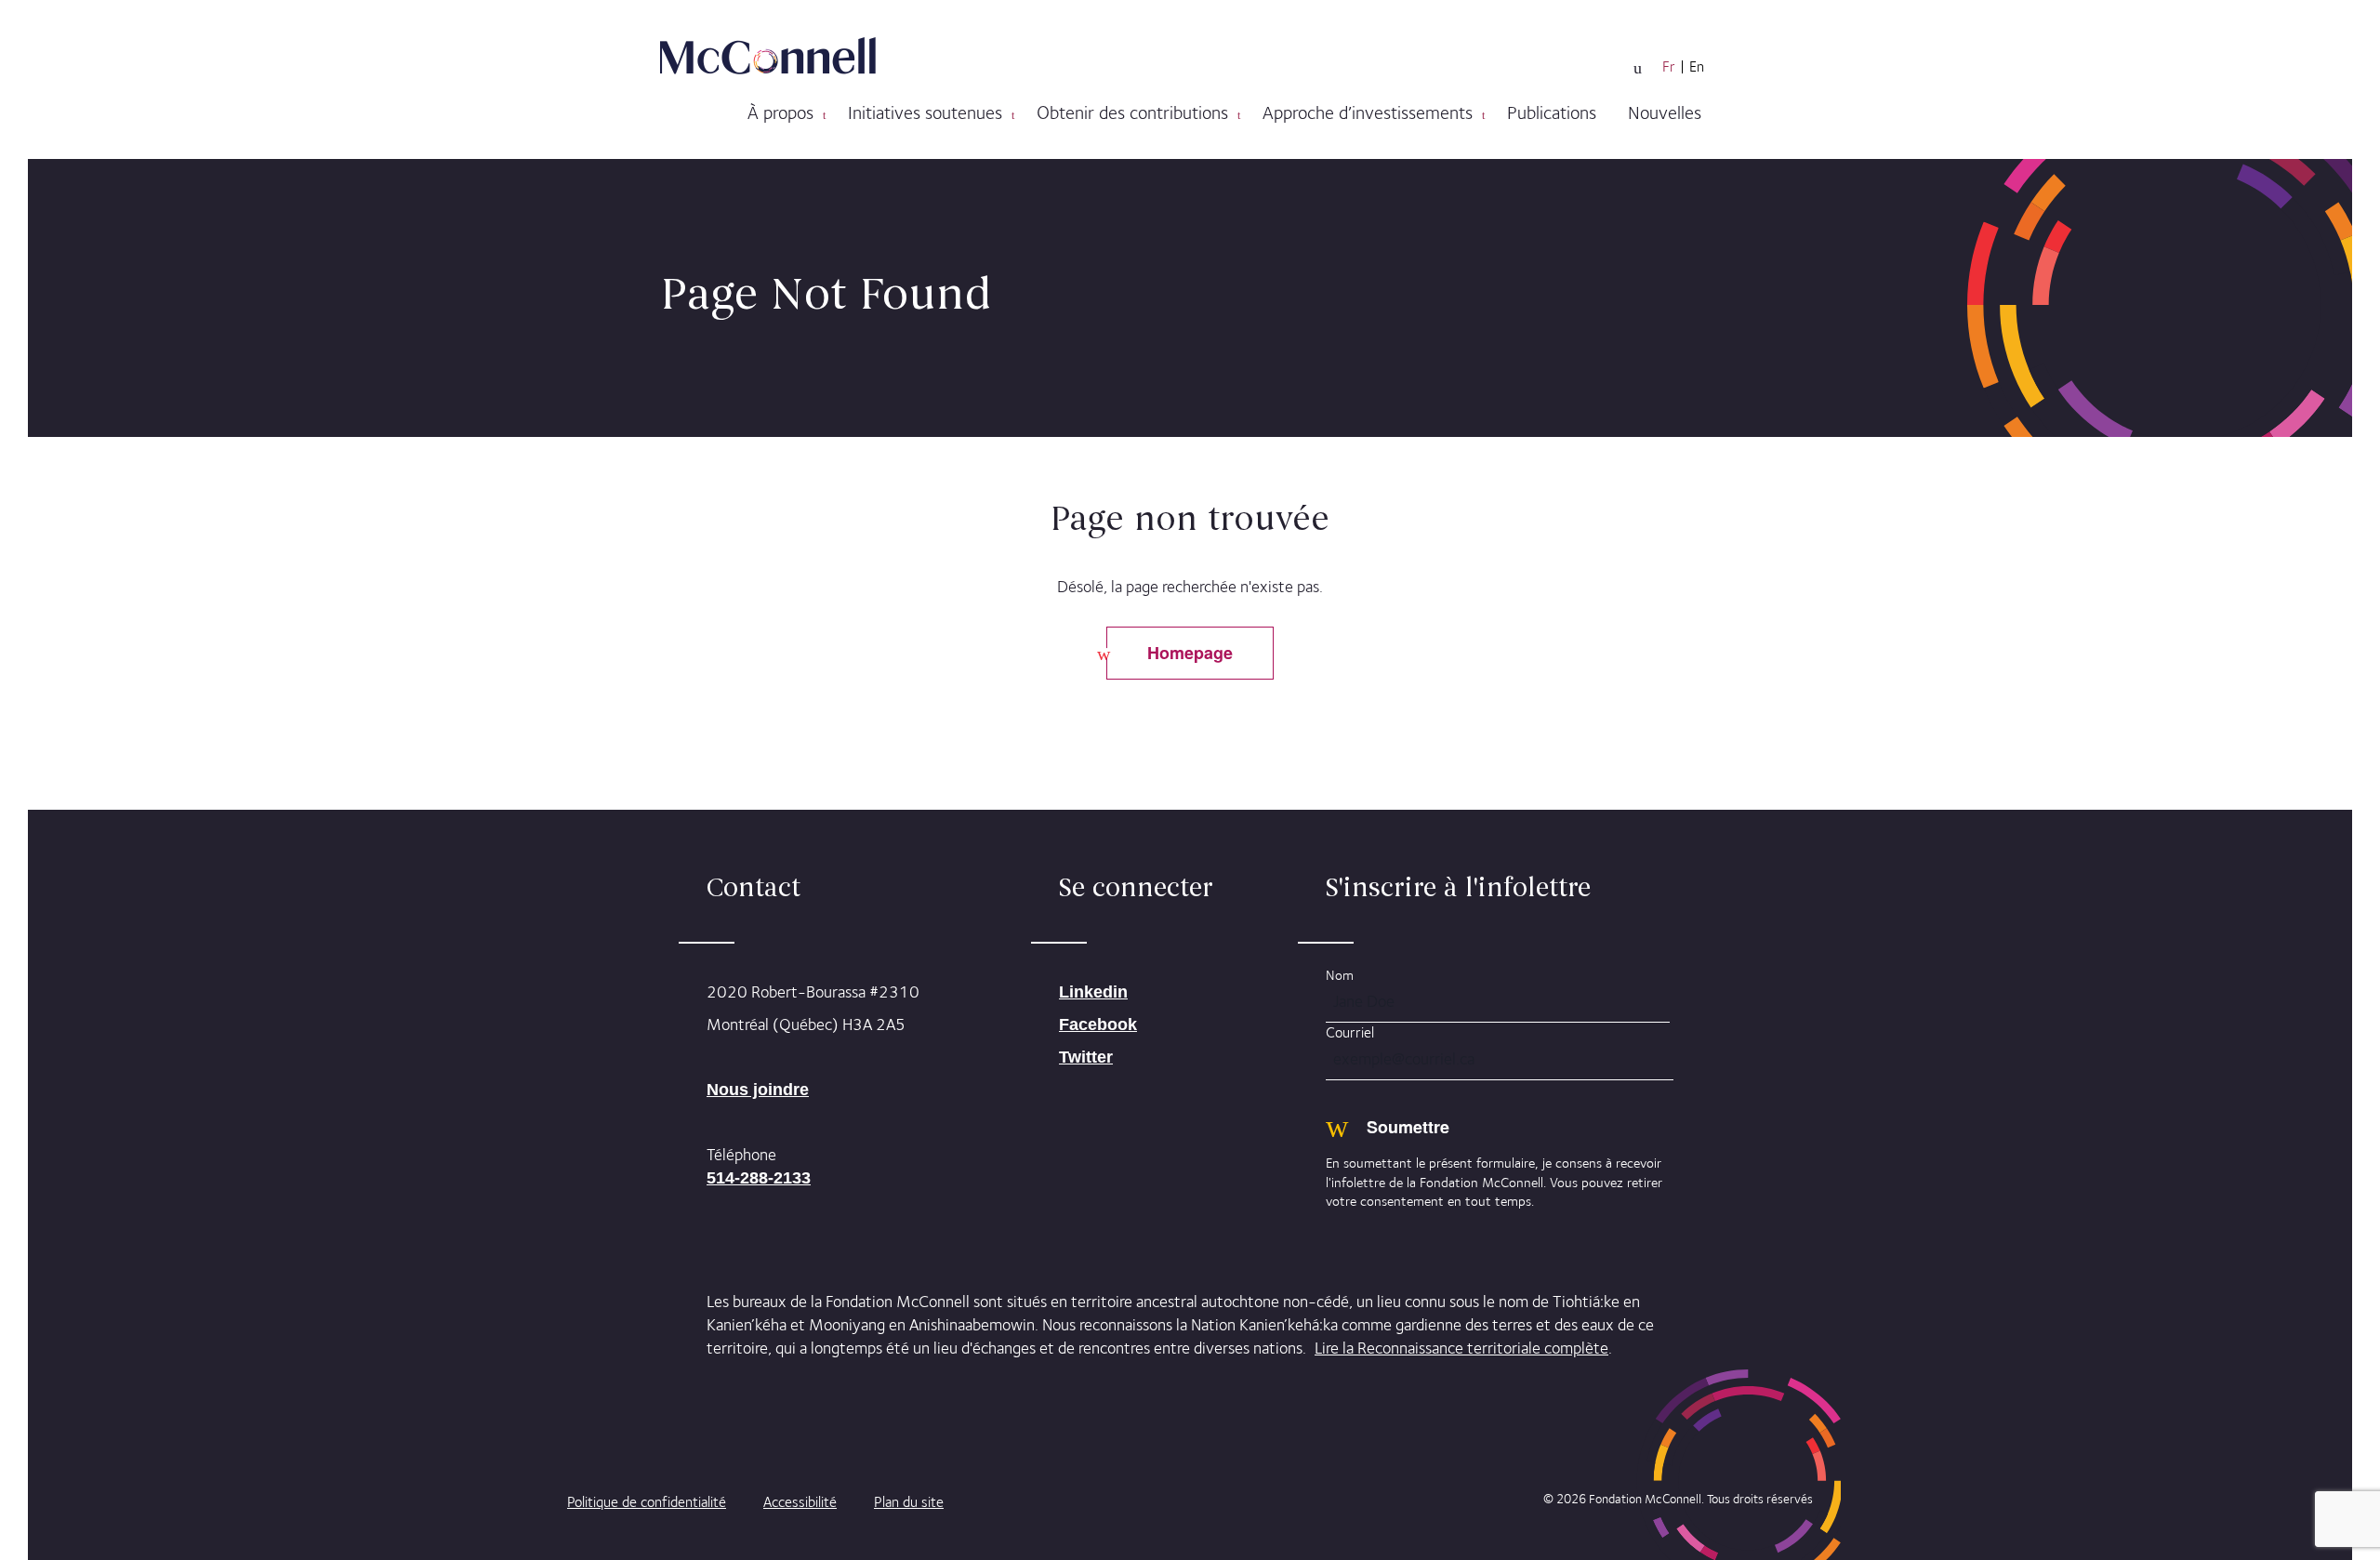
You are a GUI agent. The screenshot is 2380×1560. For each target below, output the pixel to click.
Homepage (1190, 653)
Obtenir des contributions (1132, 112)
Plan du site (909, 1502)
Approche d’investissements (1368, 112)
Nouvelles (1665, 112)
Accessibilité (800, 1502)
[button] (824, 115)
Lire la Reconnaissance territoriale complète (1461, 1348)
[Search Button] (1638, 68)
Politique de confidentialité (647, 1502)
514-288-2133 (759, 1178)
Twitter (1086, 1057)
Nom (1340, 975)
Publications (1552, 112)
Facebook (1098, 1025)
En (1697, 67)
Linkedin (1093, 992)
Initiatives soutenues (925, 112)
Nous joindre (758, 1090)
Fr (1669, 67)
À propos (780, 112)
